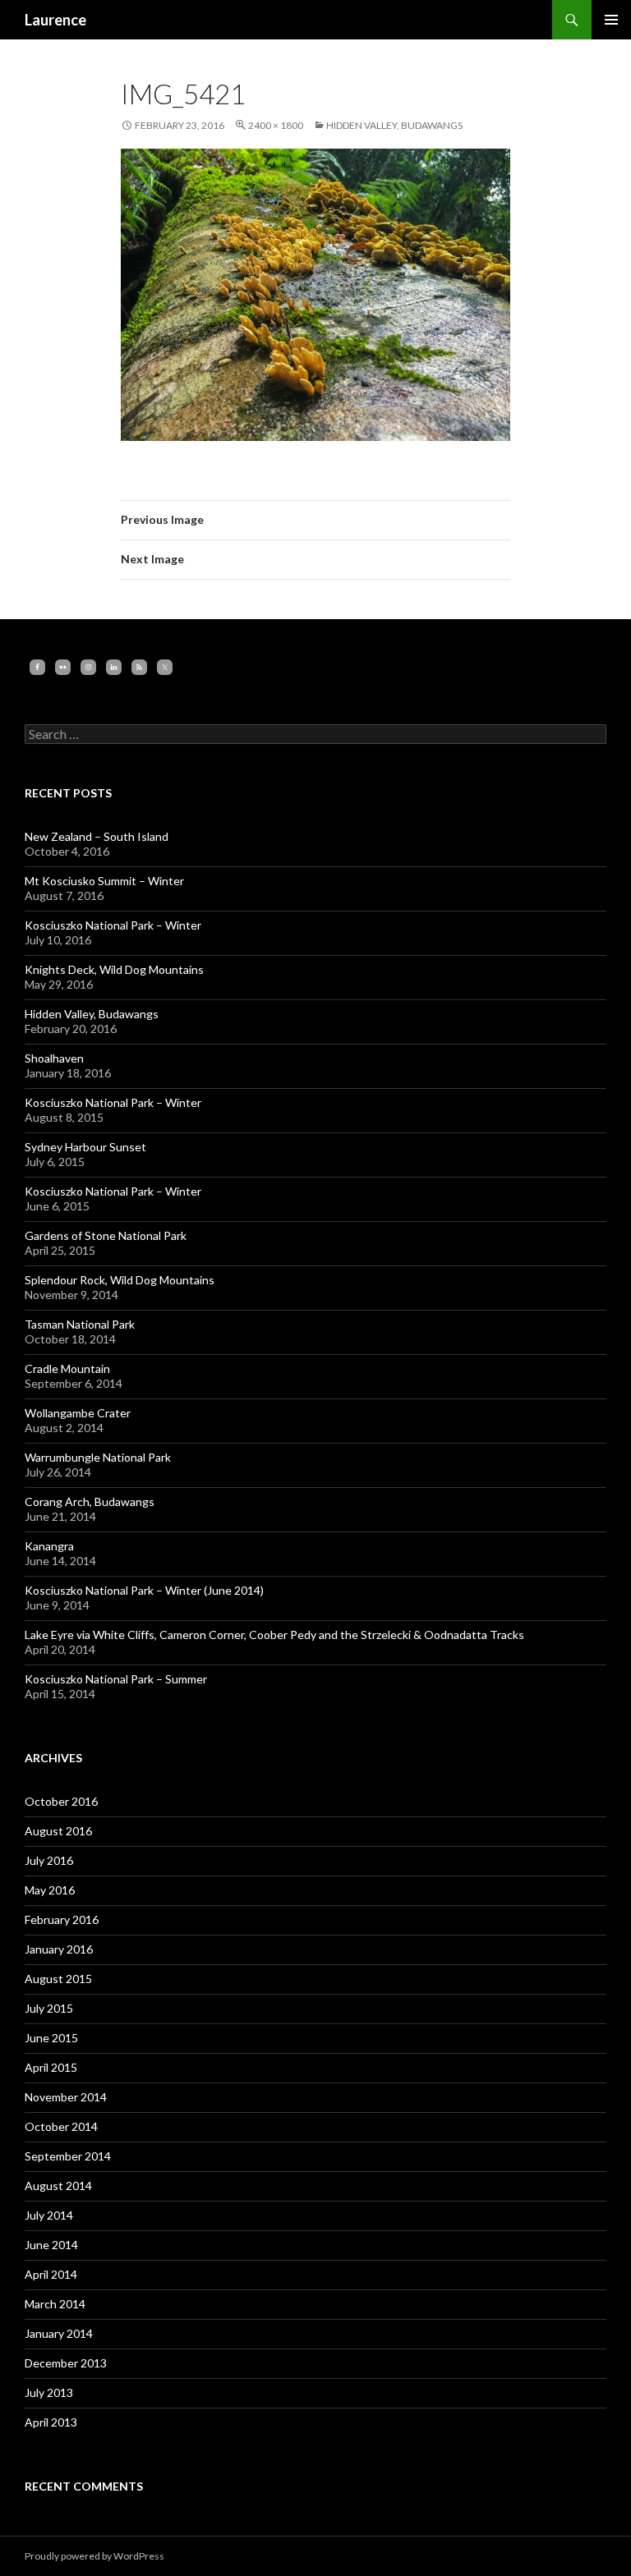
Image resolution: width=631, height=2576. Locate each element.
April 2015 (51, 2067)
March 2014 (55, 2304)
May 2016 (50, 1890)
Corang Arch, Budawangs (90, 1502)
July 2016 (49, 1860)
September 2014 (68, 2156)
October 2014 (61, 2126)
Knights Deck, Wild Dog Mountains (114, 969)
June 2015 (51, 2038)
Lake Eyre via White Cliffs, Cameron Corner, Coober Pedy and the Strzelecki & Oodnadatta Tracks (274, 1635)
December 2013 (66, 2363)
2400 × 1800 (276, 125)
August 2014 (58, 2186)
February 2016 (62, 1919)
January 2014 (59, 2333)
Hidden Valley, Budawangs (394, 125)
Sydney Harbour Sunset (85, 1147)
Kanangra (49, 1546)
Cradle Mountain (67, 1368)
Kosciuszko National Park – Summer (116, 1679)
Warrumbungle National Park (98, 1457)
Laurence (55, 20)
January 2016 (59, 1949)
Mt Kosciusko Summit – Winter (104, 881)
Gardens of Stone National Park (106, 1235)
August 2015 (58, 1979)
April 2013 (51, 2422)
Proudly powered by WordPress (94, 2556)
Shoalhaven (54, 1058)
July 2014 (49, 2215)
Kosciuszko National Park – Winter (113, 925)
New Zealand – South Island (97, 836)
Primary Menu (611, 20)
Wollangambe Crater (78, 1413)
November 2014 (66, 2097)
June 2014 (51, 2245)
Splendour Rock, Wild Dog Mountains (120, 1280)
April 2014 (51, 2274)
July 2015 (49, 2008)
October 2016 (61, 1801)
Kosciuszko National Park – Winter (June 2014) (144, 1590)
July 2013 (49, 2392)
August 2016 (58, 1831)
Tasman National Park (80, 1324)
